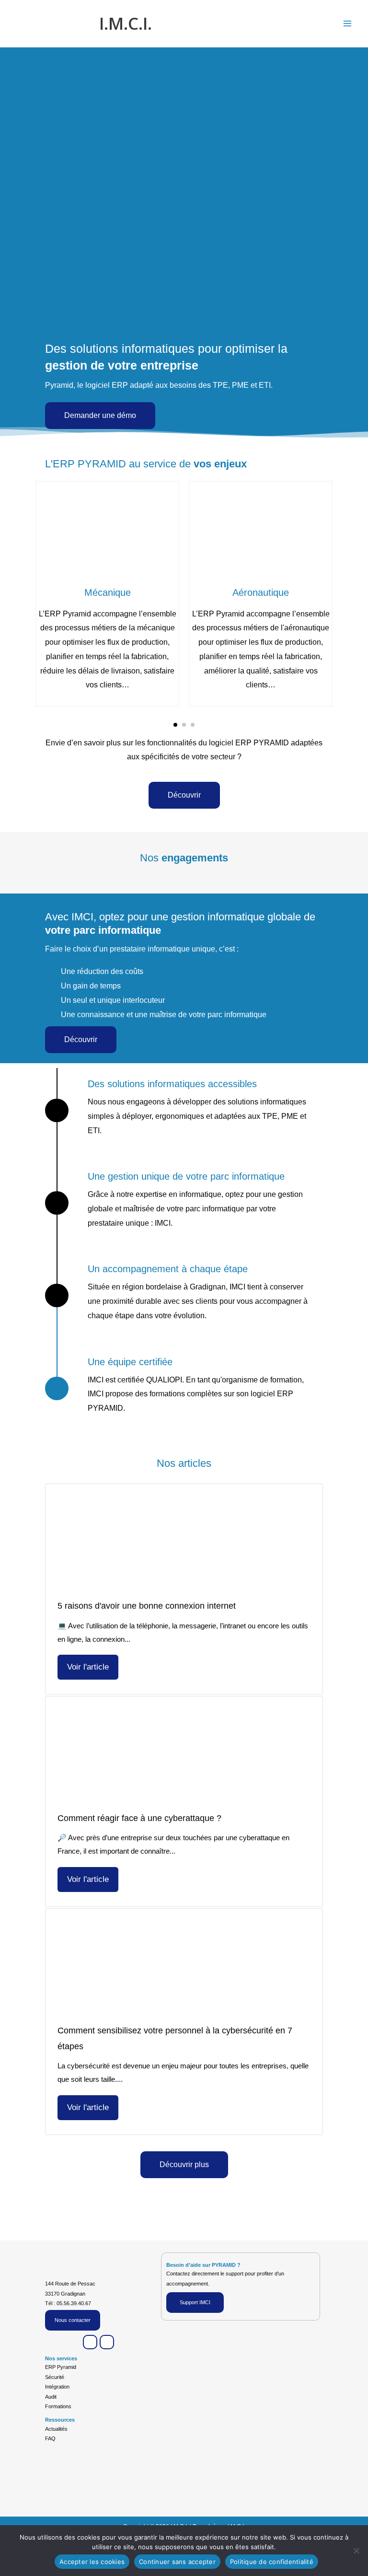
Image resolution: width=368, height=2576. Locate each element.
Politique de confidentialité (272, 2562)
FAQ (50, 2438)
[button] (175, 725)
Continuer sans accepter (177, 2562)
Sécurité (55, 2377)
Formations (58, 2406)
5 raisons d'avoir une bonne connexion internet (147, 1606)
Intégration (57, 2387)
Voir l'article (88, 1667)
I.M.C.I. (126, 23)
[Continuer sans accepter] (356, 2551)
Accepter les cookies (92, 2562)
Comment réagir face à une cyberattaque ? (139, 1818)
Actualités (56, 2429)
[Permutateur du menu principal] (348, 23)
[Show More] (107, 526)
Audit (51, 2397)
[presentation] (50, 593)
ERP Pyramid (61, 2367)
